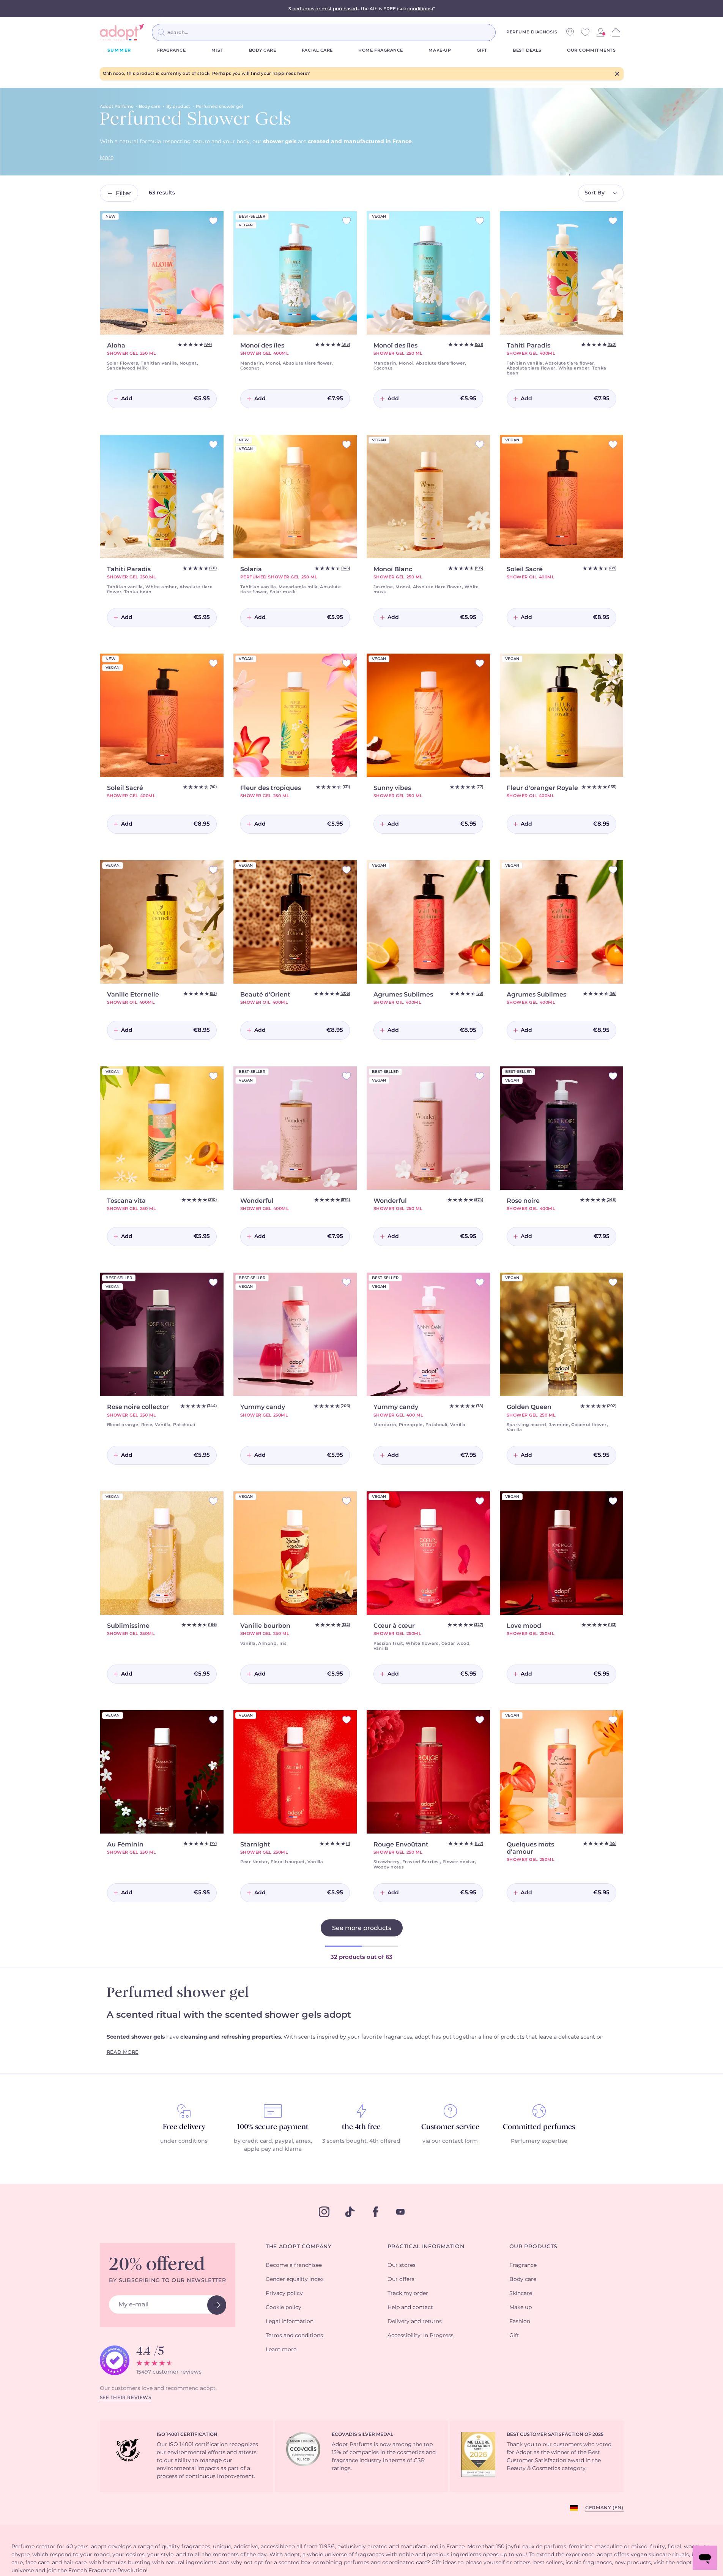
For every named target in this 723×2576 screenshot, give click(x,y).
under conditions (184, 2141)
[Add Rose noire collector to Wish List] (213, 1282)
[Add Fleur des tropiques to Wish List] (347, 663)
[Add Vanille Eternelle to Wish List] (213, 870)
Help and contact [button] (410, 2308)
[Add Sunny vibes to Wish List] (480, 663)
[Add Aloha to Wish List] (213, 221)
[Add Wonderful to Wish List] (347, 1076)
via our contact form (450, 2141)
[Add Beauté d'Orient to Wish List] (347, 870)
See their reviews (126, 2398)
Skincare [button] (521, 2293)
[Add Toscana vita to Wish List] (213, 1076)
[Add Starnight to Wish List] (347, 1720)
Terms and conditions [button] (294, 2336)
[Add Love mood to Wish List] (613, 1501)
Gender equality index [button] (295, 2279)
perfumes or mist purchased (325, 9)
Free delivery (184, 2127)
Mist (217, 50)
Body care (263, 50)
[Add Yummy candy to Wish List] (347, 1282)
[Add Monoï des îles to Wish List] (347, 221)
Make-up (440, 50)
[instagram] (324, 2212)
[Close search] (505, 32)
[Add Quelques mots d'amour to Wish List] (613, 1720)
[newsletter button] (217, 2305)
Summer (120, 50)
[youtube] (400, 2212)
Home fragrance (381, 50)
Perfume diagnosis (532, 32)
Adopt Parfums (117, 107)
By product (178, 107)
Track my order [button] (408, 2293)
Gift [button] (514, 2336)
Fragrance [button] (523, 2265)
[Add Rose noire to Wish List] (613, 1076)
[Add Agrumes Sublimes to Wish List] (480, 870)
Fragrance (172, 50)
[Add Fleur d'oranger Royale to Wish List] (613, 663)
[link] (600, 32)
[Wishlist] (585, 32)
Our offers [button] (401, 2279)
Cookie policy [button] (284, 2308)
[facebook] (376, 2212)
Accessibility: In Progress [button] (421, 2336)
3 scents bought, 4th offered (361, 2141)
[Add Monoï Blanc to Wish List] (480, 445)
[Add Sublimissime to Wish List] (213, 1501)
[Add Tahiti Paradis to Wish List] (613, 221)
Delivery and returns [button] (415, 2322)
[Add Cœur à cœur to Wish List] (480, 1501)
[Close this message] (617, 74)
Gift (482, 50)
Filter (124, 193)
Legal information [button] (290, 2322)
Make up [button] (521, 2308)
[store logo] (123, 32)
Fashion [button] (520, 2322)
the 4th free (361, 2127)
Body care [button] (523, 2279)
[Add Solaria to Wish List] (347, 445)
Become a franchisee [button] (294, 2265)
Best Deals (527, 50)
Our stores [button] (402, 2265)
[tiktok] (350, 2212)
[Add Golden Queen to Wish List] (613, 1282)
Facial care (317, 50)
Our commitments (591, 50)
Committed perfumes (539, 2127)
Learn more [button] (281, 2350)
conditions (419, 9)
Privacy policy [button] (284, 2293)
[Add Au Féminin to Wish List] (213, 1720)
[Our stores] (570, 32)
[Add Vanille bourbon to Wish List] (347, 1501)
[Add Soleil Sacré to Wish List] (613, 445)
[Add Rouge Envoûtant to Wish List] (480, 1720)
